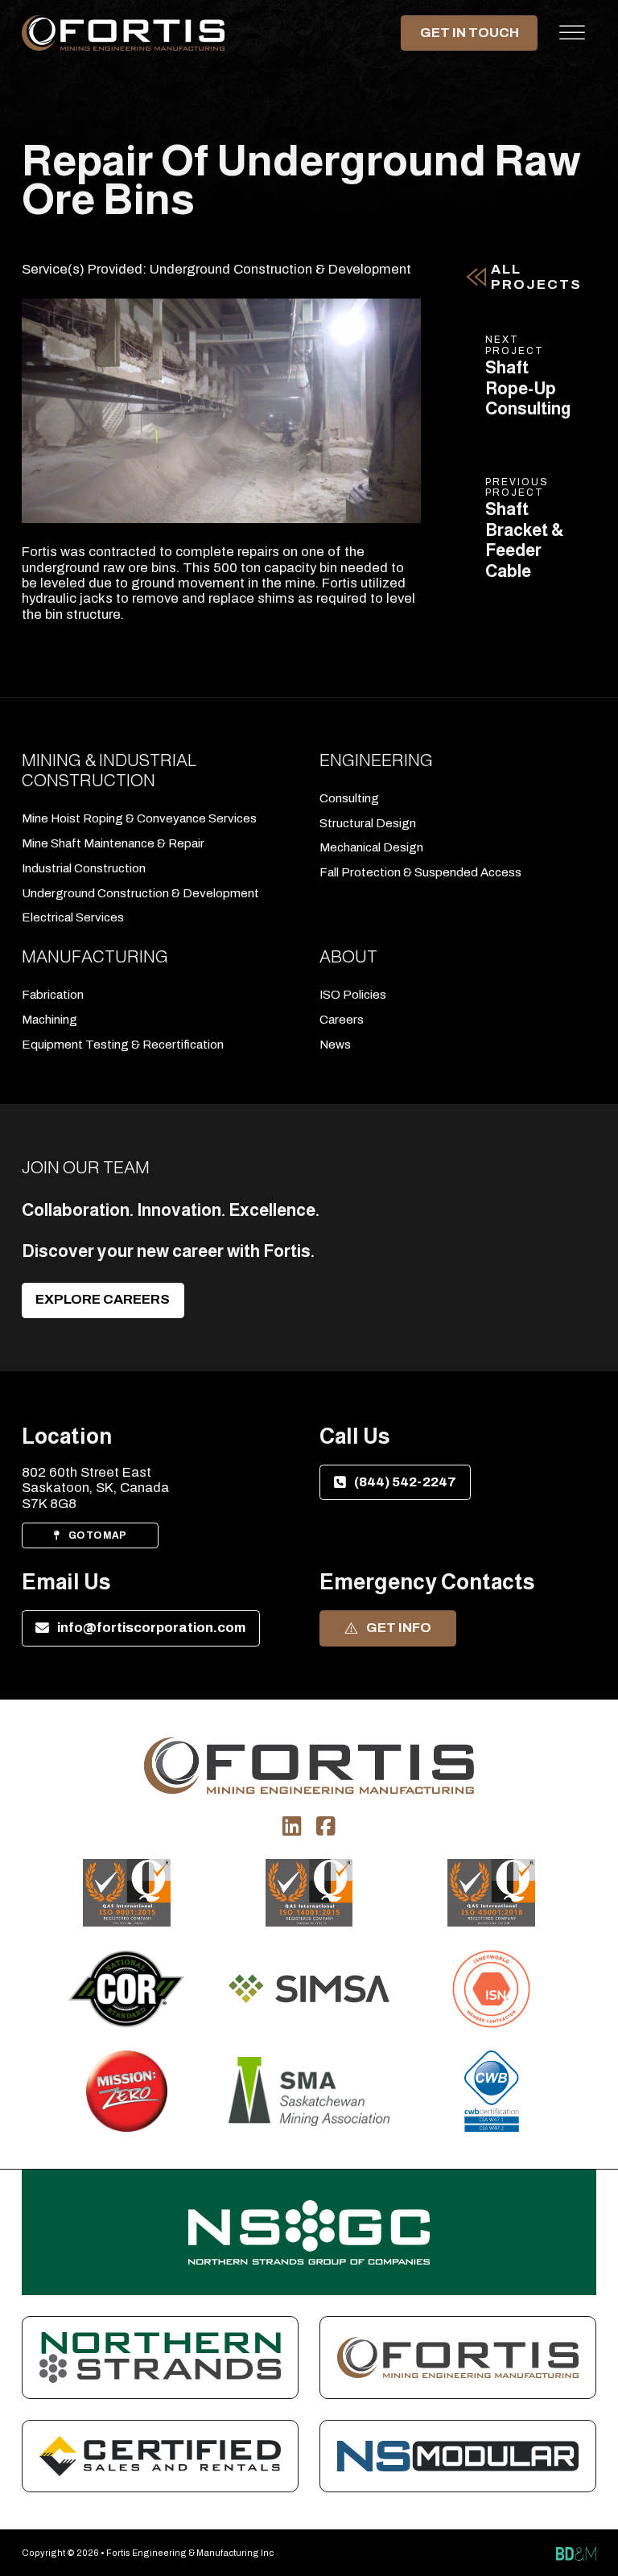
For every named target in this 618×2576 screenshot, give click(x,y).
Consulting (349, 798)
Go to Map (97, 1535)
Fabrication (53, 995)
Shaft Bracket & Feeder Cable (525, 540)
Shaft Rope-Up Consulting (528, 388)
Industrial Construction (84, 868)
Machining (49, 1020)
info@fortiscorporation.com (151, 1628)
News (335, 1045)
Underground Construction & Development (280, 269)
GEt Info (399, 1628)
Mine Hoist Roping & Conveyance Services (139, 818)
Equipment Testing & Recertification (123, 1045)
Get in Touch (469, 32)
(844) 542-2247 (405, 1482)
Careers (342, 1020)
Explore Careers (103, 1299)
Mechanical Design (371, 847)
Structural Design (368, 823)
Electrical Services (73, 917)
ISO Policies (353, 995)
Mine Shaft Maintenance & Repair (113, 843)
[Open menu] (572, 33)
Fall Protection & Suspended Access (420, 872)
